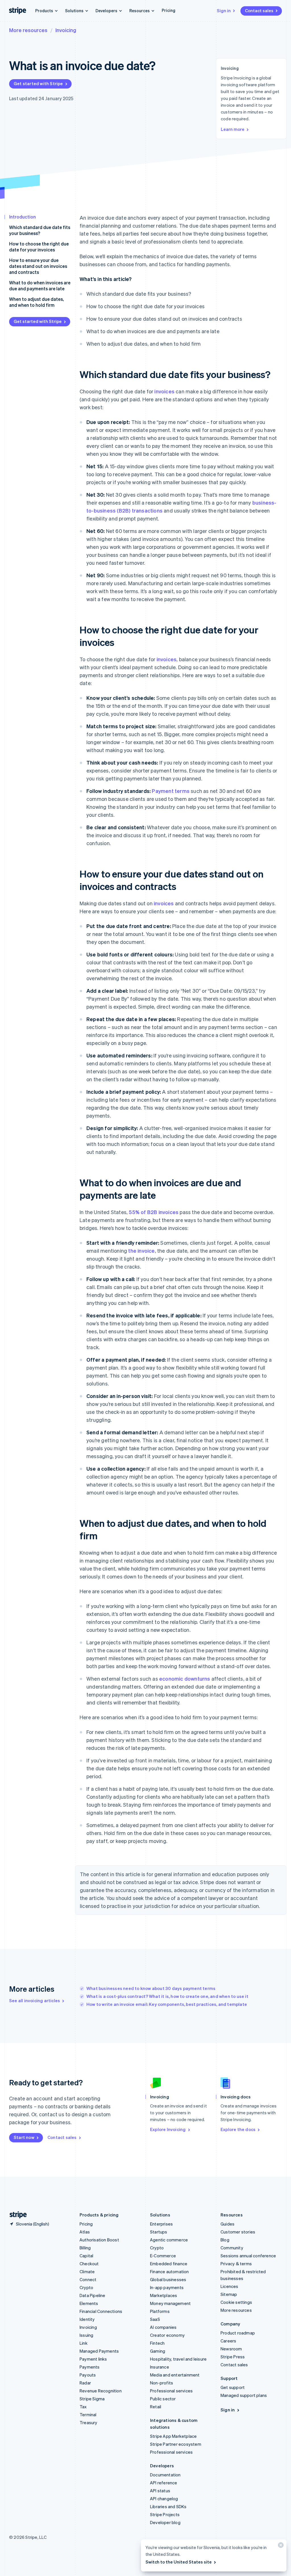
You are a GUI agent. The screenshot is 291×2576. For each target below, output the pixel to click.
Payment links (93, 2359)
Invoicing (66, 30)
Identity (87, 2319)
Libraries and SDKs (168, 2506)
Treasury (89, 2422)
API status (160, 2491)
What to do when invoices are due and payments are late (40, 285)
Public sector (163, 2399)
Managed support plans (244, 2395)
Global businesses (168, 2279)
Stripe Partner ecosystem (176, 2444)
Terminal (88, 2415)
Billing (85, 2248)
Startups (159, 2232)
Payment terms (171, 791)
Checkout (89, 2264)
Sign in (224, 11)
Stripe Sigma (92, 2399)
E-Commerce (163, 2256)
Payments (90, 2367)
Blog (225, 2240)
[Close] (280, 2546)
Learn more (233, 129)
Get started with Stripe (38, 83)
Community (232, 2248)
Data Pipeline (93, 2295)
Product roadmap (238, 2333)
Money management (170, 2303)
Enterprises (161, 2224)
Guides (227, 2224)
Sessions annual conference (248, 2256)
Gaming (158, 2351)
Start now (24, 2137)
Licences (229, 2286)
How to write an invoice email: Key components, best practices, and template (167, 2004)
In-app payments (167, 2287)
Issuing (86, 2335)
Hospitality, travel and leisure (178, 2359)
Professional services (171, 2391)
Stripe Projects (165, 2514)
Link (84, 2343)
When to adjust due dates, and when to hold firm (37, 302)
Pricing (169, 10)
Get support (233, 2387)
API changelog (164, 2499)
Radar (85, 2383)
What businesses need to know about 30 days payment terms (151, 1988)
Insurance (160, 2367)
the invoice (141, 1251)
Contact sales (259, 11)
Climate (87, 2271)
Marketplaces (164, 2295)
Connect (88, 2279)
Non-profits (162, 2383)
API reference (164, 2483)
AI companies (163, 2327)
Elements (89, 2303)
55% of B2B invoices (154, 1212)
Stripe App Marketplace (173, 2436)
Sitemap (229, 2294)
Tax (83, 2407)
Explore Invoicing (168, 2129)
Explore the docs (238, 2129)
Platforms (160, 2311)
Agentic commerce (169, 2240)
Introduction (22, 217)
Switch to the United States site (179, 2562)
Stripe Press (233, 2357)
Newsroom (231, 2349)
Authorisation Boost (99, 2240)
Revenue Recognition (101, 2391)
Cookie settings (236, 2302)
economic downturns (185, 1679)
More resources (28, 30)
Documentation (165, 2475)
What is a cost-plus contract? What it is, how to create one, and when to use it (167, 1996)
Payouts (88, 2375)
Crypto (86, 2287)
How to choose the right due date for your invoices (39, 247)
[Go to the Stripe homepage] (16, 2215)
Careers (228, 2341)
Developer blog (165, 2522)
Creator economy (167, 2335)
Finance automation (170, 2271)
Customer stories (238, 2232)
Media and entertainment (175, 2375)
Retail (156, 2407)
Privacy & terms (236, 2264)
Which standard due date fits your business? (40, 230)
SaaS (155, 2319)
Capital (86, 2256)
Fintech (157, 2343)
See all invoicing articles (35, 2000)
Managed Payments (99, 2351)
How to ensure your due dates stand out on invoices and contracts (38, 266)
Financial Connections (101, 2311)
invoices (164, 391)
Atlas (85, 2232)
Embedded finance (169, 2264)
